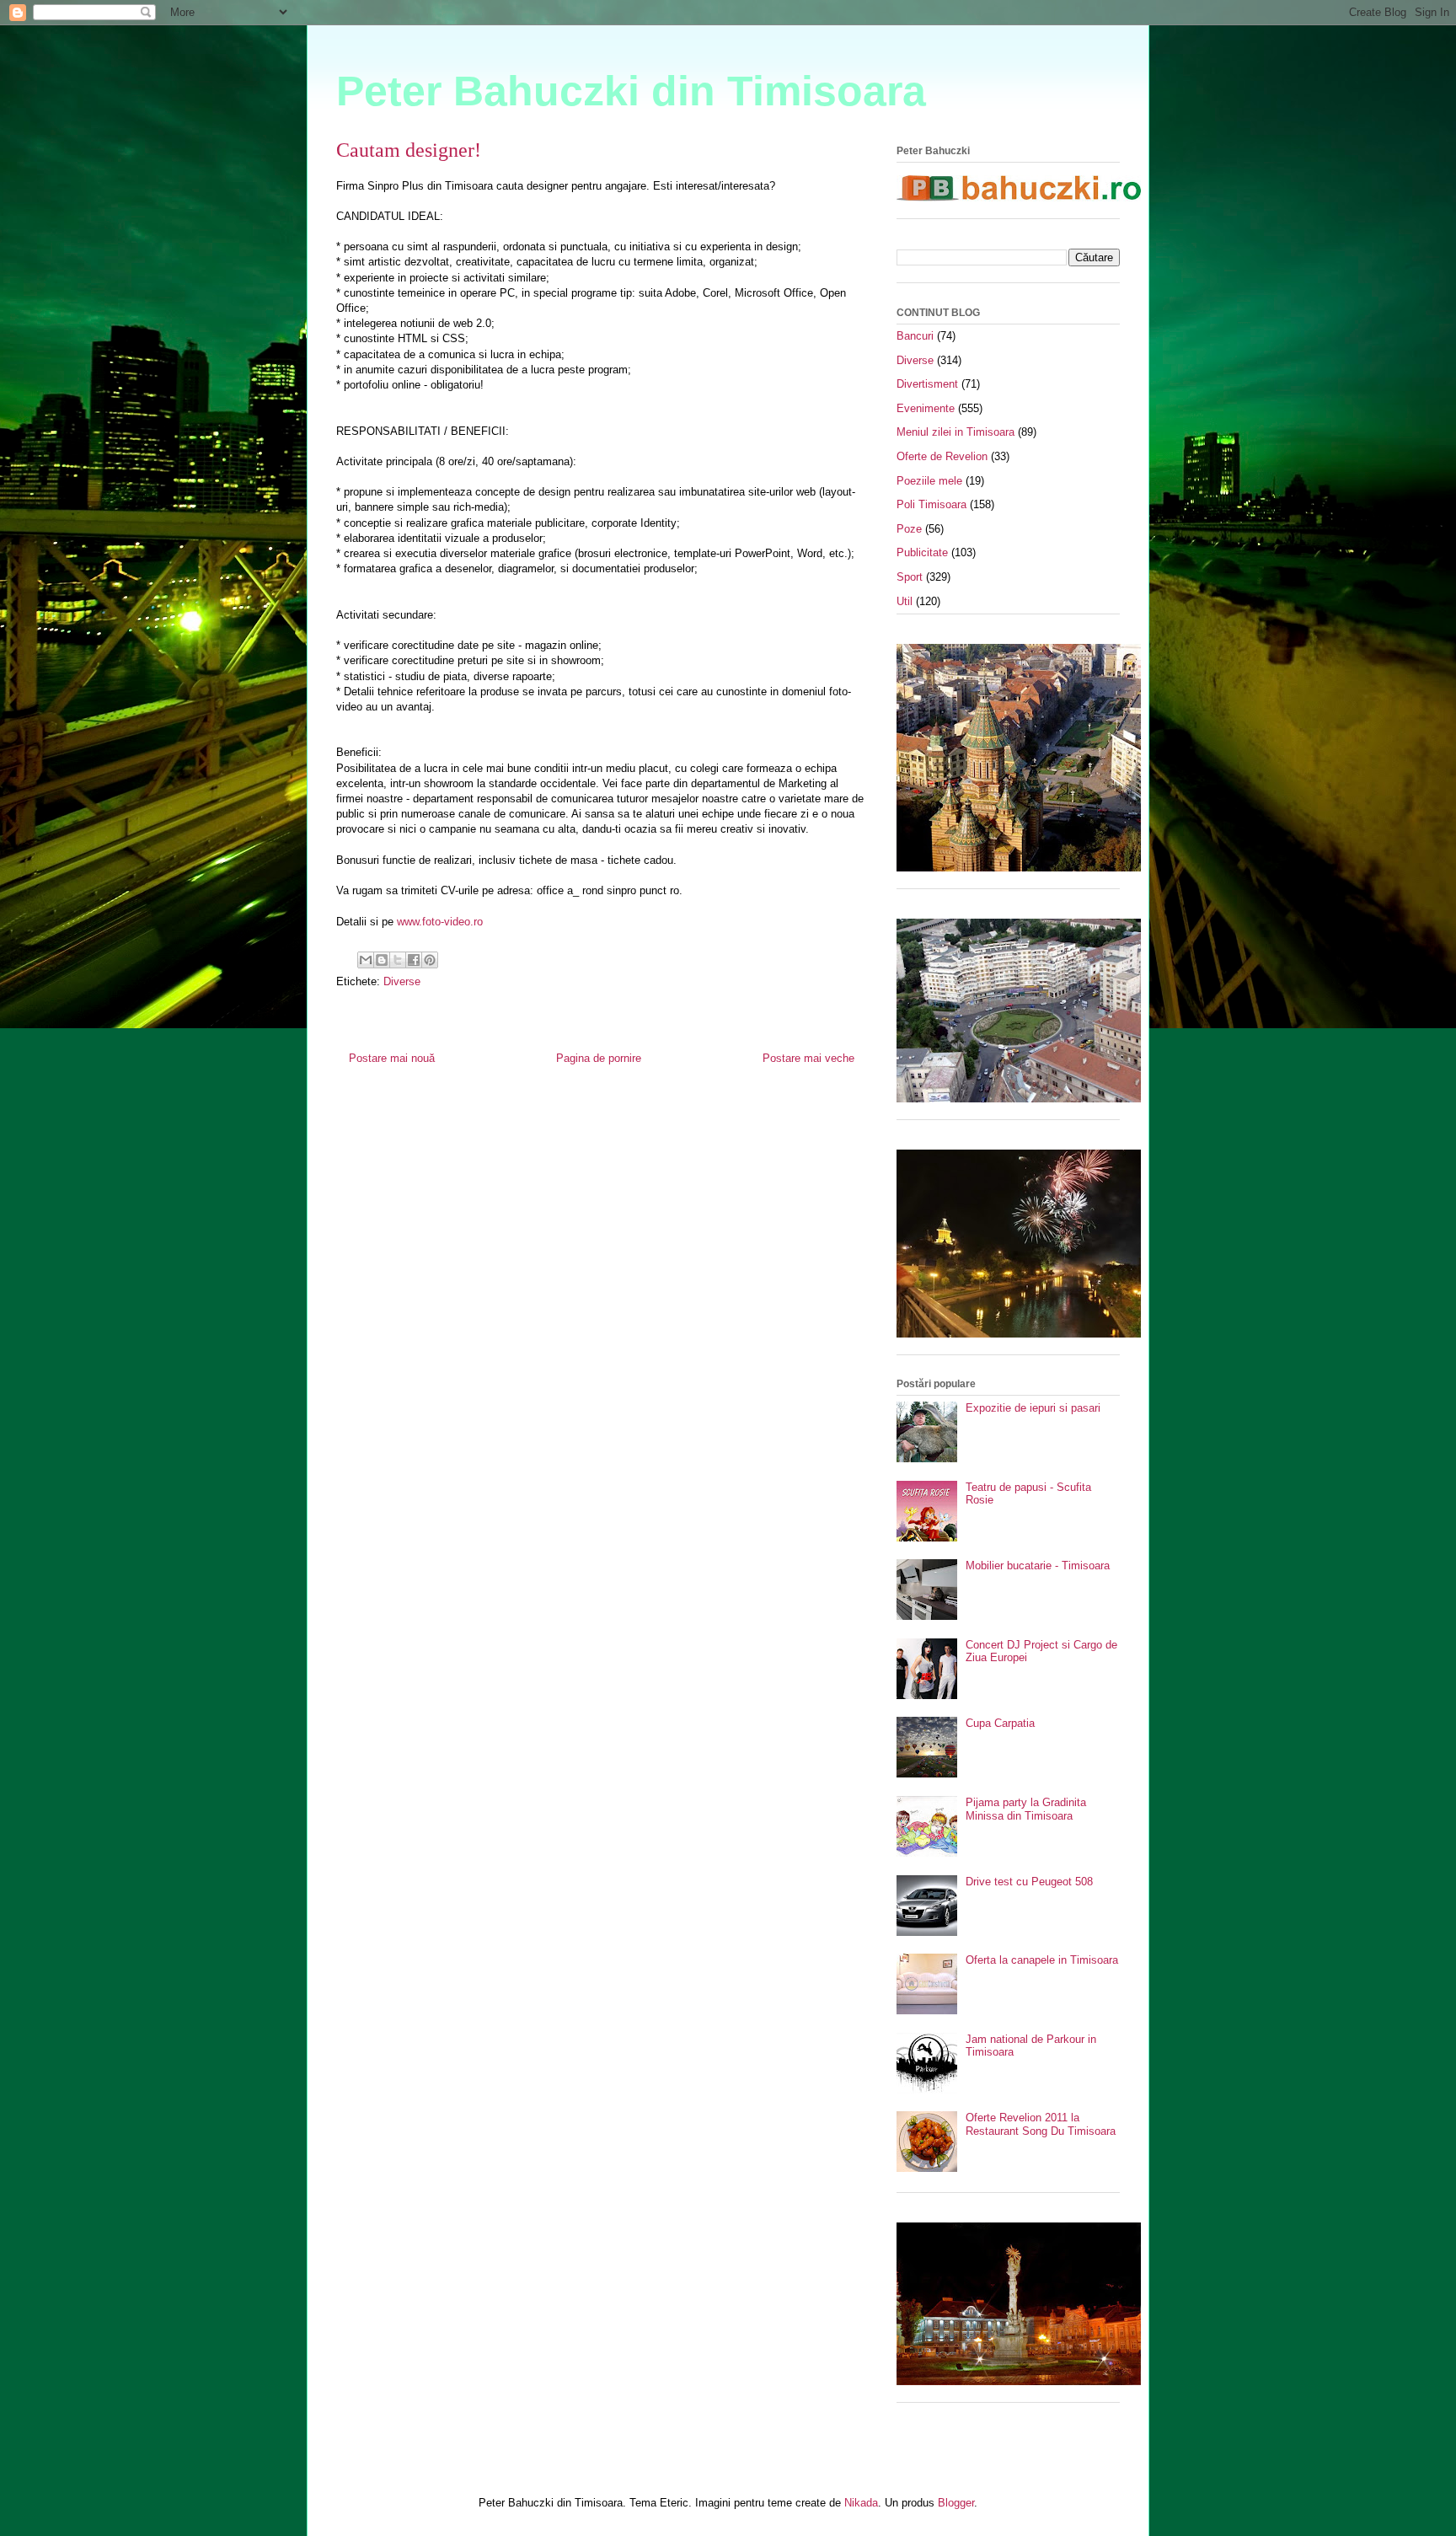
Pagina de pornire (599, 1058)
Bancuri (915, 336)
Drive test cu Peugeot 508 (1029, 1882)
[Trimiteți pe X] (398, 960)
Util (905, 601)
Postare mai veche (808, 1058)
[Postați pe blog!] (382, 960)
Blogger (956, 2503)
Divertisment (927, 384)
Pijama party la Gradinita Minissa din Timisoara (1026, 1809)
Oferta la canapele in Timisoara (1042, 1960)
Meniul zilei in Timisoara (955, 432)
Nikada (861, 2503)
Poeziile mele (929, 481)
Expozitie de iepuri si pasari (1033, 1408)
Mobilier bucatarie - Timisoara (1038, 1566)
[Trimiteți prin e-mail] (366, 960)
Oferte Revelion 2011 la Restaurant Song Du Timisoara (1041, 2124)
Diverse (402, 981)
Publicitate (922, 552)
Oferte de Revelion (942, 456)
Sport (910, 577)
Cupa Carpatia (1000, 1723)
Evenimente (926, 408)
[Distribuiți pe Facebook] (414, 960)
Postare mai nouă (392, 1058)
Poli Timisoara (931, 504)
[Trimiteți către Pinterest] (430, 960)
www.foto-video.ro (440, 922)
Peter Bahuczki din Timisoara (631, 91)
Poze (909, 529)
